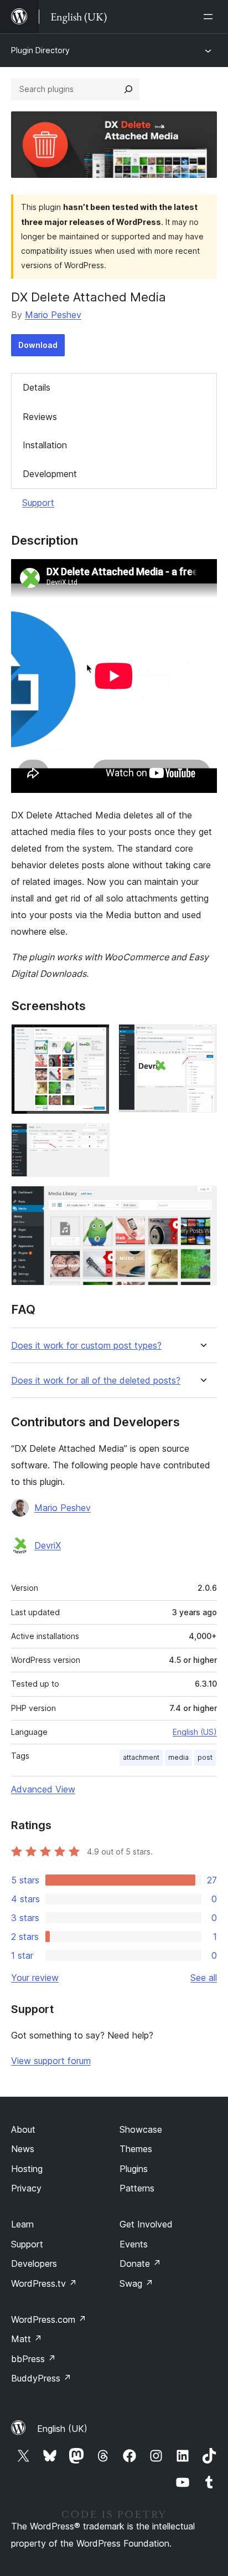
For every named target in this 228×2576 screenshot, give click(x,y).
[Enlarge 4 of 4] (202, 1201)
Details (37, 387)
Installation (45, 445)
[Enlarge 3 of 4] (95, 1138)
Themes (136, 2149)
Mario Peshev (53, 315)
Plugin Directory (40, 50)
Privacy (26, 2188)
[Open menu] (210, 17)
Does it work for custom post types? (86, 1346)
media (178, 1757)
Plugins (134, 2169)
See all (204, 1978)
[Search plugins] (128, 89)
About (23, 2129)
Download (38, 345)
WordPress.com (49, 2319)
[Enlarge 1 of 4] (95, 1039)
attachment (141, 1757)
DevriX (48, 1545)
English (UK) (62, 2429)
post (205, 1757)
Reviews (40, 417)
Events (134, 2244)
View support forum (51, 2061)
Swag (136, 2283)
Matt (27, 2339)
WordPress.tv (44, 2283)
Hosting (27, 2169)
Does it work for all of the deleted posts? (96, 1381)
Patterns (137, 2188)
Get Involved (146, 2224)
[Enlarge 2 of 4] (202, 1039)
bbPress (33, 2359)
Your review (35, 1978)
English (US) (195, 1732)
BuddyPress (41, 2378)
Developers (34, 2263)
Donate (140, 2263)
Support (38, 503)
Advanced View (43, 1789)
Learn (22, 2224)
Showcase (141, 2129)
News (23, 2149)
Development (50, 474)
